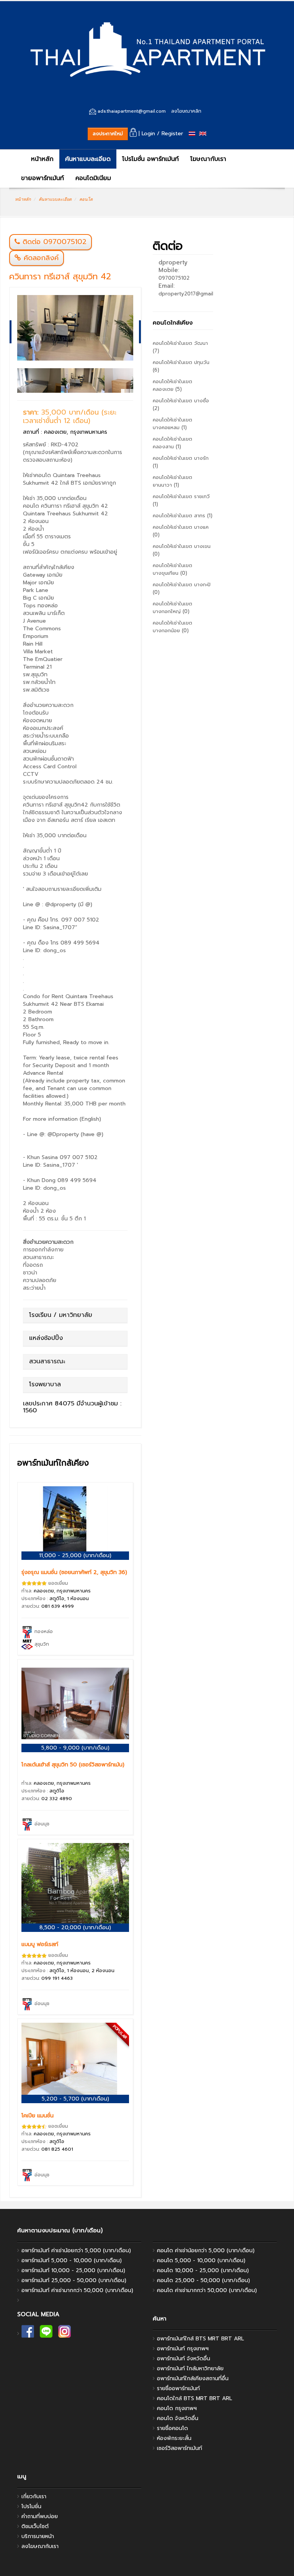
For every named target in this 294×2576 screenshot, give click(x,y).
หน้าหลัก (41, 159)
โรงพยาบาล (45, 1384)
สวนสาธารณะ (47, 1361)
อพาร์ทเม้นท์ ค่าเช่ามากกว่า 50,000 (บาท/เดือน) (77, 2290)
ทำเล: (56, 1591)
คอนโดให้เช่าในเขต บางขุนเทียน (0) (172, 569)
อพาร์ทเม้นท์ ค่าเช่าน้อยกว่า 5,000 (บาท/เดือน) (76, 2251)
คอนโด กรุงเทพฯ (177, 2408)
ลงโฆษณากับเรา (40, 2546)
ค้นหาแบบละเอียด (88, 159)
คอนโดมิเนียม (93, 178)
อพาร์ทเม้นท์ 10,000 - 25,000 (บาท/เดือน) (73, 2270)
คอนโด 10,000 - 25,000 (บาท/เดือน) (203, 2270)
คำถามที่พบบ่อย (40, 2516)
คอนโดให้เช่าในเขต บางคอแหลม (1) (172, 424)
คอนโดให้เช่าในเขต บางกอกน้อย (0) (172, 627)
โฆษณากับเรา (208, 159)
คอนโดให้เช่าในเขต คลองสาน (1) (172, 443)
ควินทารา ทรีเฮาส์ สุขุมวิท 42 (60, 276)
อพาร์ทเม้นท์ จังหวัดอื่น (184, 2359)
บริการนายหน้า (38, 2536)
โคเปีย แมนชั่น (38, 2116)
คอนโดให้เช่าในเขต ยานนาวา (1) (172, 481)
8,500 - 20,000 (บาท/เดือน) (75, 1927)
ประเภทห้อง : (55, 1599)
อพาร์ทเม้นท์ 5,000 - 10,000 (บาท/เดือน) (72, 2260)
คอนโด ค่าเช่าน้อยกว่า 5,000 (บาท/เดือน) (206, 2251)
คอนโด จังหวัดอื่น (178, 2418)
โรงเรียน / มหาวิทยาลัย (61, 1315)
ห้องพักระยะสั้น (174, 2438)
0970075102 (174, 278)
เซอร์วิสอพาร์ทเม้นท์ (180, 2448)
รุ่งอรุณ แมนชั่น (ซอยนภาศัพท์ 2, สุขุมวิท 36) (74, 1572)
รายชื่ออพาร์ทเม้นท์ (178, 2388)
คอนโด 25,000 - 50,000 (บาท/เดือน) (203, 2280)
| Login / (148, 134)
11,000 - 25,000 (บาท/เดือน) (75, 1555)
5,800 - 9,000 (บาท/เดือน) (75, 1748)
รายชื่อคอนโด (172, 2428)
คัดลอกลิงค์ (40, 258)
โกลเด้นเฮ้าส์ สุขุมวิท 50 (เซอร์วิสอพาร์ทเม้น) (73, 1765)
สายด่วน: (48, 1606)
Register (172, 134)
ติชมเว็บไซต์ (35, 2526)
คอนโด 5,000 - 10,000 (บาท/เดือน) (201, 2260)
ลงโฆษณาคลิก (186, 111)
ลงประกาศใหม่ (108, 134)
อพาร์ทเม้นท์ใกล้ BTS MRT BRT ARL (200, 2339)
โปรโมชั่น (31, 2506)
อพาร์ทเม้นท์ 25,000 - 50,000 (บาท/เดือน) (74, 2280)
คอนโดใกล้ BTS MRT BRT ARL (194, 2398)
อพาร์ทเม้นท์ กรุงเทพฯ (183, 2349)
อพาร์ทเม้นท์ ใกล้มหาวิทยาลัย (190, 2369)
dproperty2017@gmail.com (191, 294)
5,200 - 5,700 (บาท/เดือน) (75, 2099)
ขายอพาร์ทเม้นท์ (42, 178)
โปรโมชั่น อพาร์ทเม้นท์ (150, 159)
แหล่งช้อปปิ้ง (46, 1338)
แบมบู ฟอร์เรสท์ (40, 1944)
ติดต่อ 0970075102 (55, 242)
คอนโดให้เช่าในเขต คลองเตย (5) (172, 385)
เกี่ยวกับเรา (34, 2496)
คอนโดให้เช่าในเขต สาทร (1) (183, 516)
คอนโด (86, 199)
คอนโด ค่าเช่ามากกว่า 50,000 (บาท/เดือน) (207, 2290)
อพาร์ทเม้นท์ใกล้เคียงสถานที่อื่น (193, 2378)
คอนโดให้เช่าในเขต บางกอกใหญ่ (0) (172, 608)
